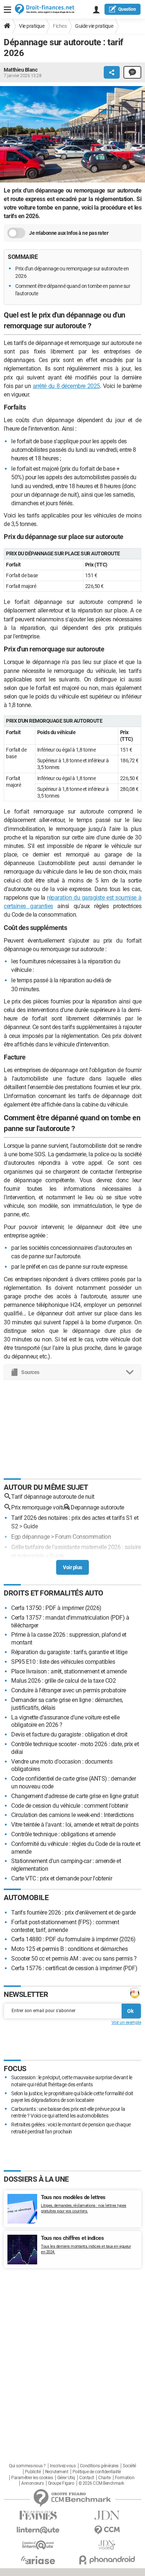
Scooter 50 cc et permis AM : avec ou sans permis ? (74, 1959)
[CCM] (107, 2530)
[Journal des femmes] (38, 2515)
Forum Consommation (83, 1537)
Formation (125, 2478)
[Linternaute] (38, 2530)
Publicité (33, 2472)
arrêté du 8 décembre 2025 (66, 386)
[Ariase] (38, 2560)
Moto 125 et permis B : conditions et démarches (69, 1949)
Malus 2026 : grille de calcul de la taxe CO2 (63, 1681)
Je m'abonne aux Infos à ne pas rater (69, 233)
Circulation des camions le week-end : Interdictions (72, 1815)
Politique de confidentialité (97, 2472)
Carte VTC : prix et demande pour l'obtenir (62, 1878)
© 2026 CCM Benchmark (101, 2483)
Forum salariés (101, 1566)
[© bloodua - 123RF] (72, 136)
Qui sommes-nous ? (27, 2466)
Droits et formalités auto (54, 1593)
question (127, 9)
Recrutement (57, 2472)
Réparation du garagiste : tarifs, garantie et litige (69, 1652)
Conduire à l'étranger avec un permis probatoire (69, 1690)
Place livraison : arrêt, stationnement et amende (69, 1671)
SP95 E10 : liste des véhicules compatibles (63, 1662)
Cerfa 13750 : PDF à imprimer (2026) (56, 1608)
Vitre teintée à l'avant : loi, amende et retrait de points (75, 1825)
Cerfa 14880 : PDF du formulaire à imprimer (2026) (73, 1939)
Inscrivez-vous (63, 2466)
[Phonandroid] (107, 2560)
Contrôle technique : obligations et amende (63, 1834)
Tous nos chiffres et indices (72, 2238)
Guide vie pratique (94, 26)
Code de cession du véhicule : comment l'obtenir (70, 1806)
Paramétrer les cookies (32, 2478)
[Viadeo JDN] (107, 2545)
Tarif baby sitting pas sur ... (44, 1566)
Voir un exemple (126, 2023)
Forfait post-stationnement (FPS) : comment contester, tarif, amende (65, 1926)
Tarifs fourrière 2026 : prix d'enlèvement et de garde (73, 1913)
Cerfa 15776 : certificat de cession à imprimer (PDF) (74, 1968)
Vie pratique (32, 26)
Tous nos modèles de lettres (73, 2197)
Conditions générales (99, 2466)
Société (129, 2466)
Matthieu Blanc (20, 70)
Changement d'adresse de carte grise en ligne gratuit (75, 1796)
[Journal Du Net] (107, 2515)
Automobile (26, 1897)
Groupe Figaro (61, 2483)
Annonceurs (32, 2483)
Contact (87, 2478)
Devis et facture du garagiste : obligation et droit (69, 1734)
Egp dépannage (30, 1537)
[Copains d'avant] (38, 2545)
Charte (104, 2478)
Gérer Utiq (66, 2478)
